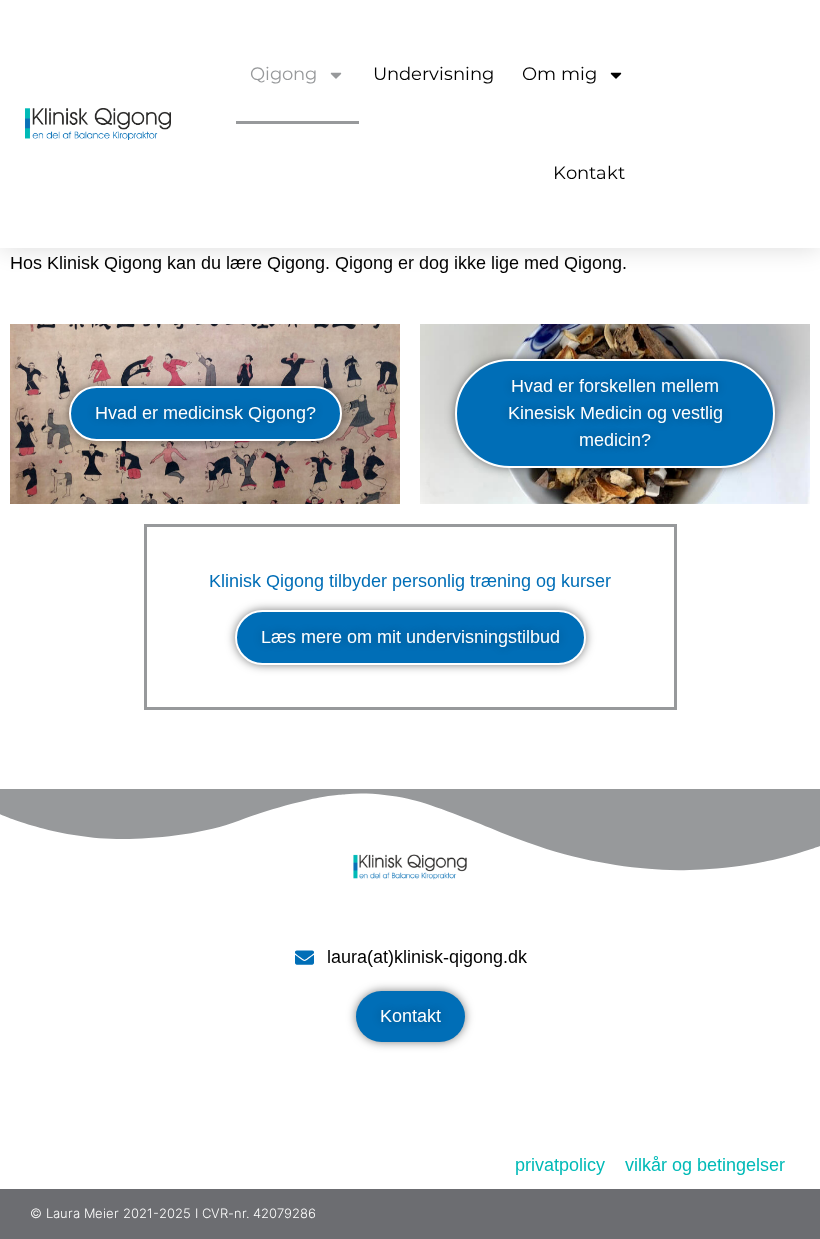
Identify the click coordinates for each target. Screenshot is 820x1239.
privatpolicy (560, 1165)
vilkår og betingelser (705, 1165)
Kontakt (589, 173)
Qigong (283, 74)
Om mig (559, 74)
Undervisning (433, 74)
